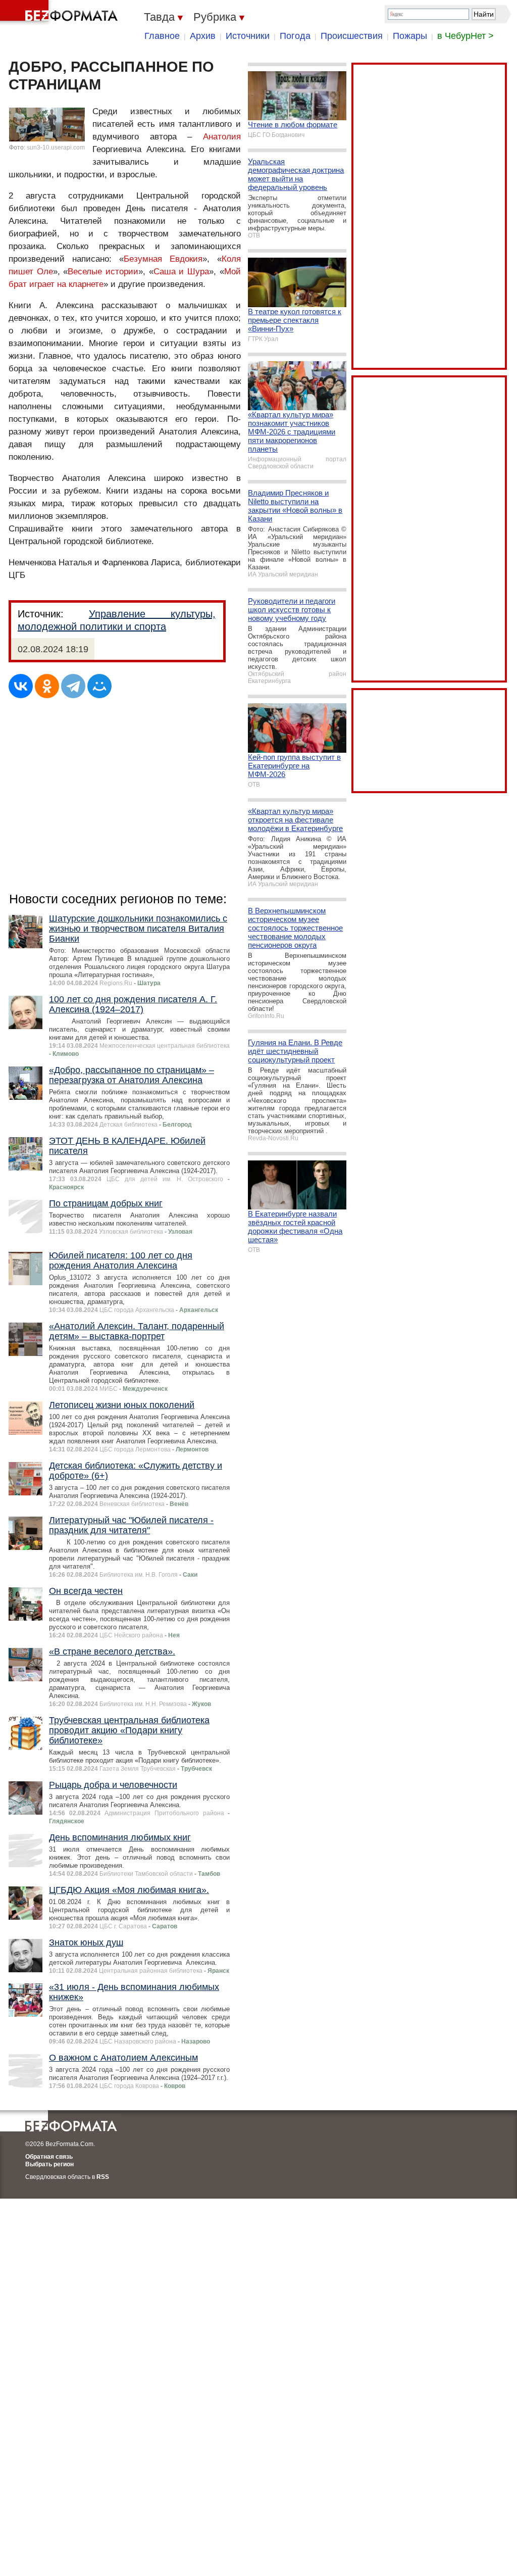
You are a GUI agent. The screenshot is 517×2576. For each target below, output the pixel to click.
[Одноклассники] (47, 686)
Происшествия (352, 36)
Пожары (410, 36)
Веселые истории (103, 272)
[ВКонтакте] (21, 686)
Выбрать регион (49, 2164)
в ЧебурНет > (466, 36)
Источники (248, 36)
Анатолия (222, 137)
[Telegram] (73, 686)
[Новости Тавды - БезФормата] (61, 13)
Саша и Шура (181, 272)
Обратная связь (49, 2157)
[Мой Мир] (99, 686)
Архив (203, 36)
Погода (295, 36)
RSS (103, 2177)
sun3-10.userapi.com (56, 148)
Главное (162, 36)
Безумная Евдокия (163, 259)
